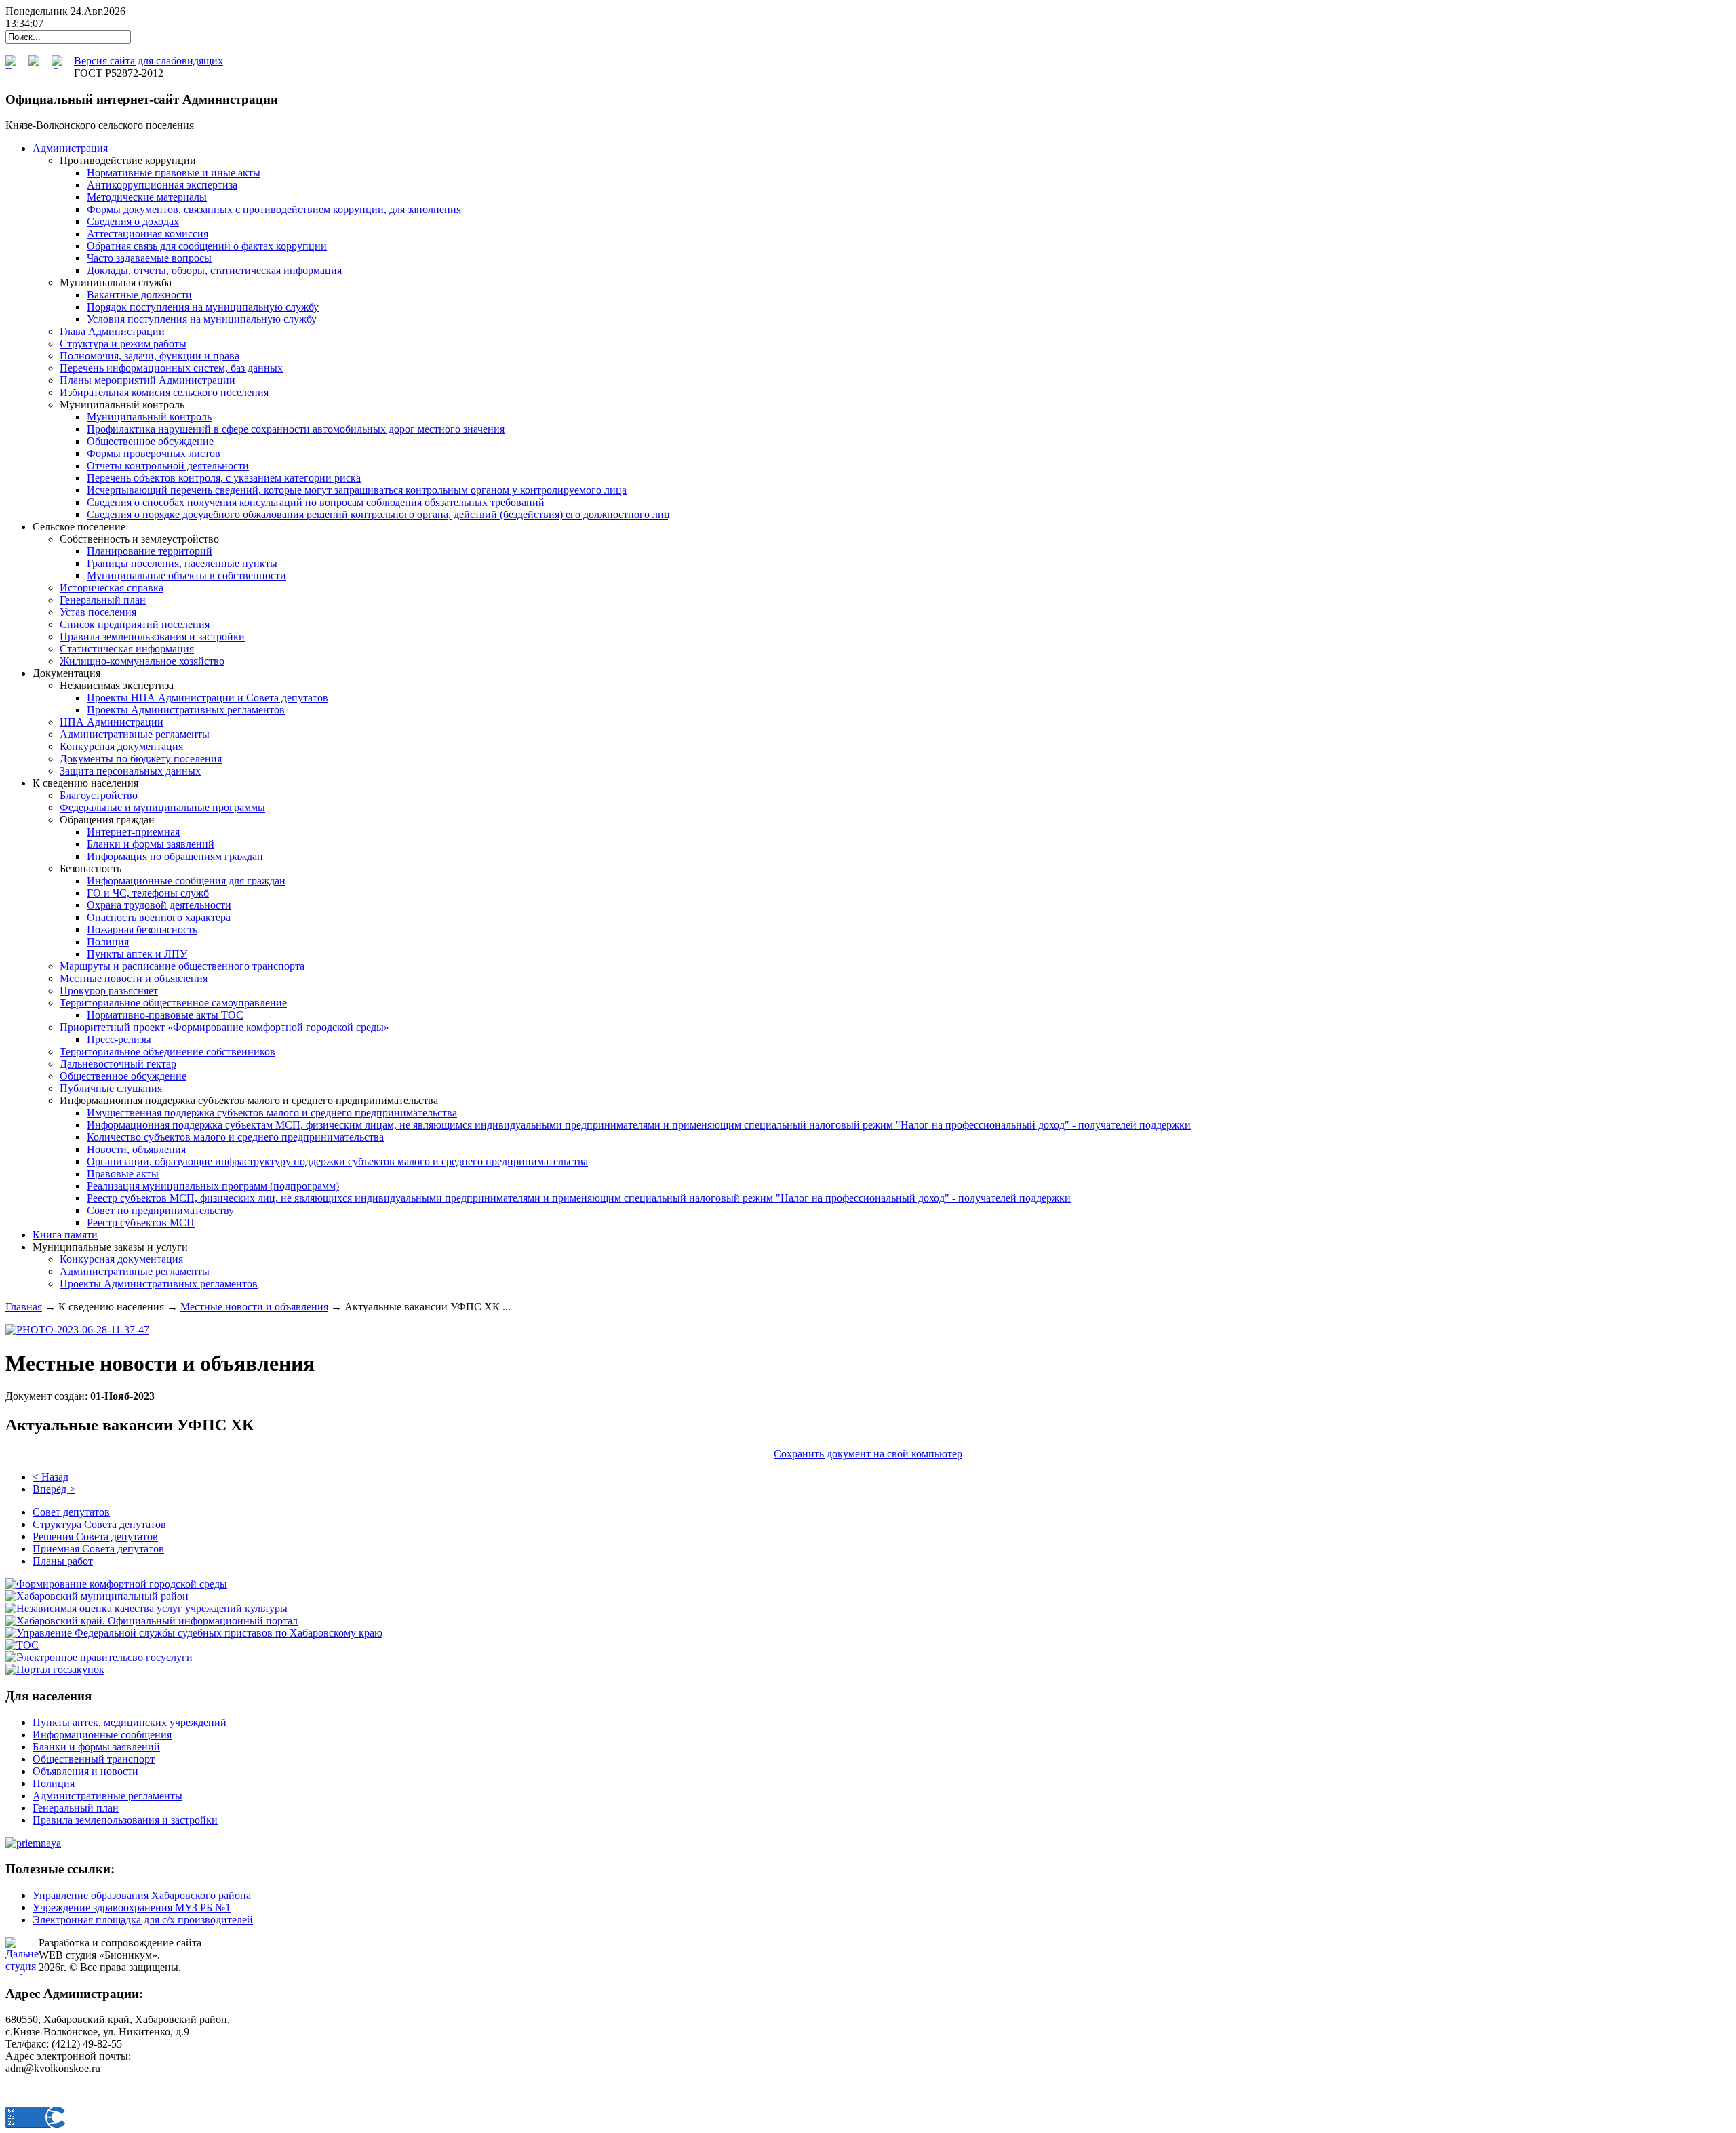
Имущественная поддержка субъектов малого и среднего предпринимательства (272, 1113)
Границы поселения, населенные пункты (182, 563)
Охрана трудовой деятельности (159, 905)
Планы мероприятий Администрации (147, 380)
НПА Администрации (112, 722)
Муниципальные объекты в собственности (186, 575)
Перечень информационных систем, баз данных (171, 368)
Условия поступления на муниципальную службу (202, 319)
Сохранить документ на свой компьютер (868, 1454)
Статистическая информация (127, 649)
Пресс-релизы (119, 1039)
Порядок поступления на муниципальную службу (203, 307)
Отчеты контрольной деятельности (168, 466)
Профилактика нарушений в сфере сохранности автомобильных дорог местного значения (296, 429)
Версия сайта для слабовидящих (149, 61)
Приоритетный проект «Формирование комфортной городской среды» (224, 1027)
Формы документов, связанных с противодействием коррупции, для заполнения (274, 209)
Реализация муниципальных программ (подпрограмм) (213, 1186)
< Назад (51, 1477)
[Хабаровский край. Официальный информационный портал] (152, 1621)
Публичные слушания (111, 1088)
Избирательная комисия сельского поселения (164, 392)
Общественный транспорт (94, 1759)
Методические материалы (147, 197)
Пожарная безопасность (142, 929)
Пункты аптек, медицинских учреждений (130, 1722)
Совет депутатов (71, 1512)
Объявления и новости (85, 1771)
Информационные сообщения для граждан (186, 881)
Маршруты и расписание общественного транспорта (182, 966)
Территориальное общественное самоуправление (173, 1003)
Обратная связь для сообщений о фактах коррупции (207, 246)
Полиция (108, 942)
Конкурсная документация (121, 746)
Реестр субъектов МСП (141, 1222)
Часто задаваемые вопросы (149, 258)
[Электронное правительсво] (99, 1657)
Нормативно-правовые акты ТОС (165, 1015)
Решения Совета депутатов (95, 1537)
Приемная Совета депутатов (98, 1549)
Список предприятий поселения (135, 624)
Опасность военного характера (159, 917)
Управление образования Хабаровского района (142, 1895)
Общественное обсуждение (150, 441)
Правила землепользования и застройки (152, 637)
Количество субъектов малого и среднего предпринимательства (235, 1137)
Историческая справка (112, 588)
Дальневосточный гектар (118, 1064)
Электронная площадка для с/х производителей (143, 1920)
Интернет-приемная (133, 832)
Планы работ (63, 1561)
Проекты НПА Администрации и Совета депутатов (208, 698)
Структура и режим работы (123, 344)
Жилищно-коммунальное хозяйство (142, 661)
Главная (24, 1307)
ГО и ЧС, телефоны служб (148, 893)
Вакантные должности (139, 295)
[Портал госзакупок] (55, 1669)
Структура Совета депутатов (99, 1524)
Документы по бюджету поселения (141, 759)
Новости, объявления (136, 1149)
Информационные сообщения (102, 1735)
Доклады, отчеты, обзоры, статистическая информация (214, 270)
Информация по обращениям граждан (175, 856)
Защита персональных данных (130, 771)
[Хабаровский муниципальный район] (97, 1596)
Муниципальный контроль (149, 417)
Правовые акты (123, 1174)
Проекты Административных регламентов (186, 710)
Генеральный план (103, 600)
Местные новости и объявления (134, 978)
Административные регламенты (135, 734)
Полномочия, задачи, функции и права (150, 356)
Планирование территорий (150, 551)
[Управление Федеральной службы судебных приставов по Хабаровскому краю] (194, 1633)
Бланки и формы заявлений (151, 844)
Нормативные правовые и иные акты (174, 173)
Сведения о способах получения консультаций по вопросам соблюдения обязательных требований (316, 502)
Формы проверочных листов (154, 453)
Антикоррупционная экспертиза (162, 185)
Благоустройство (99, 795)
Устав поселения (98, 612)
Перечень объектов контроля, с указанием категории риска (224, 478)
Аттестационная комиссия (147, 234)
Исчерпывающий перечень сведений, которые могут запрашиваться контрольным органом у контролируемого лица (357, 490)
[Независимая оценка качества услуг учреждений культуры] (146, 1608)
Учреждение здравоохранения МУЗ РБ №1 (132, 1907)
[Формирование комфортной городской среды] (116, 1584)
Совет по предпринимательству (160, 1210)
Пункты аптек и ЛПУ (137, 954)
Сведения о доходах (133, 221)
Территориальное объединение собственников (167, 1052)
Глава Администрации (112, 331)
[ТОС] (22, 1645)
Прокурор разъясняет (109, 991)
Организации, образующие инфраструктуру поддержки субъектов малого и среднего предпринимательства (337, 1161)
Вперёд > (54, 1489)
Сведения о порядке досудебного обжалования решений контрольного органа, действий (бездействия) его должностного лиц (378, 514)
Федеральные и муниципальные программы (162, 807)
